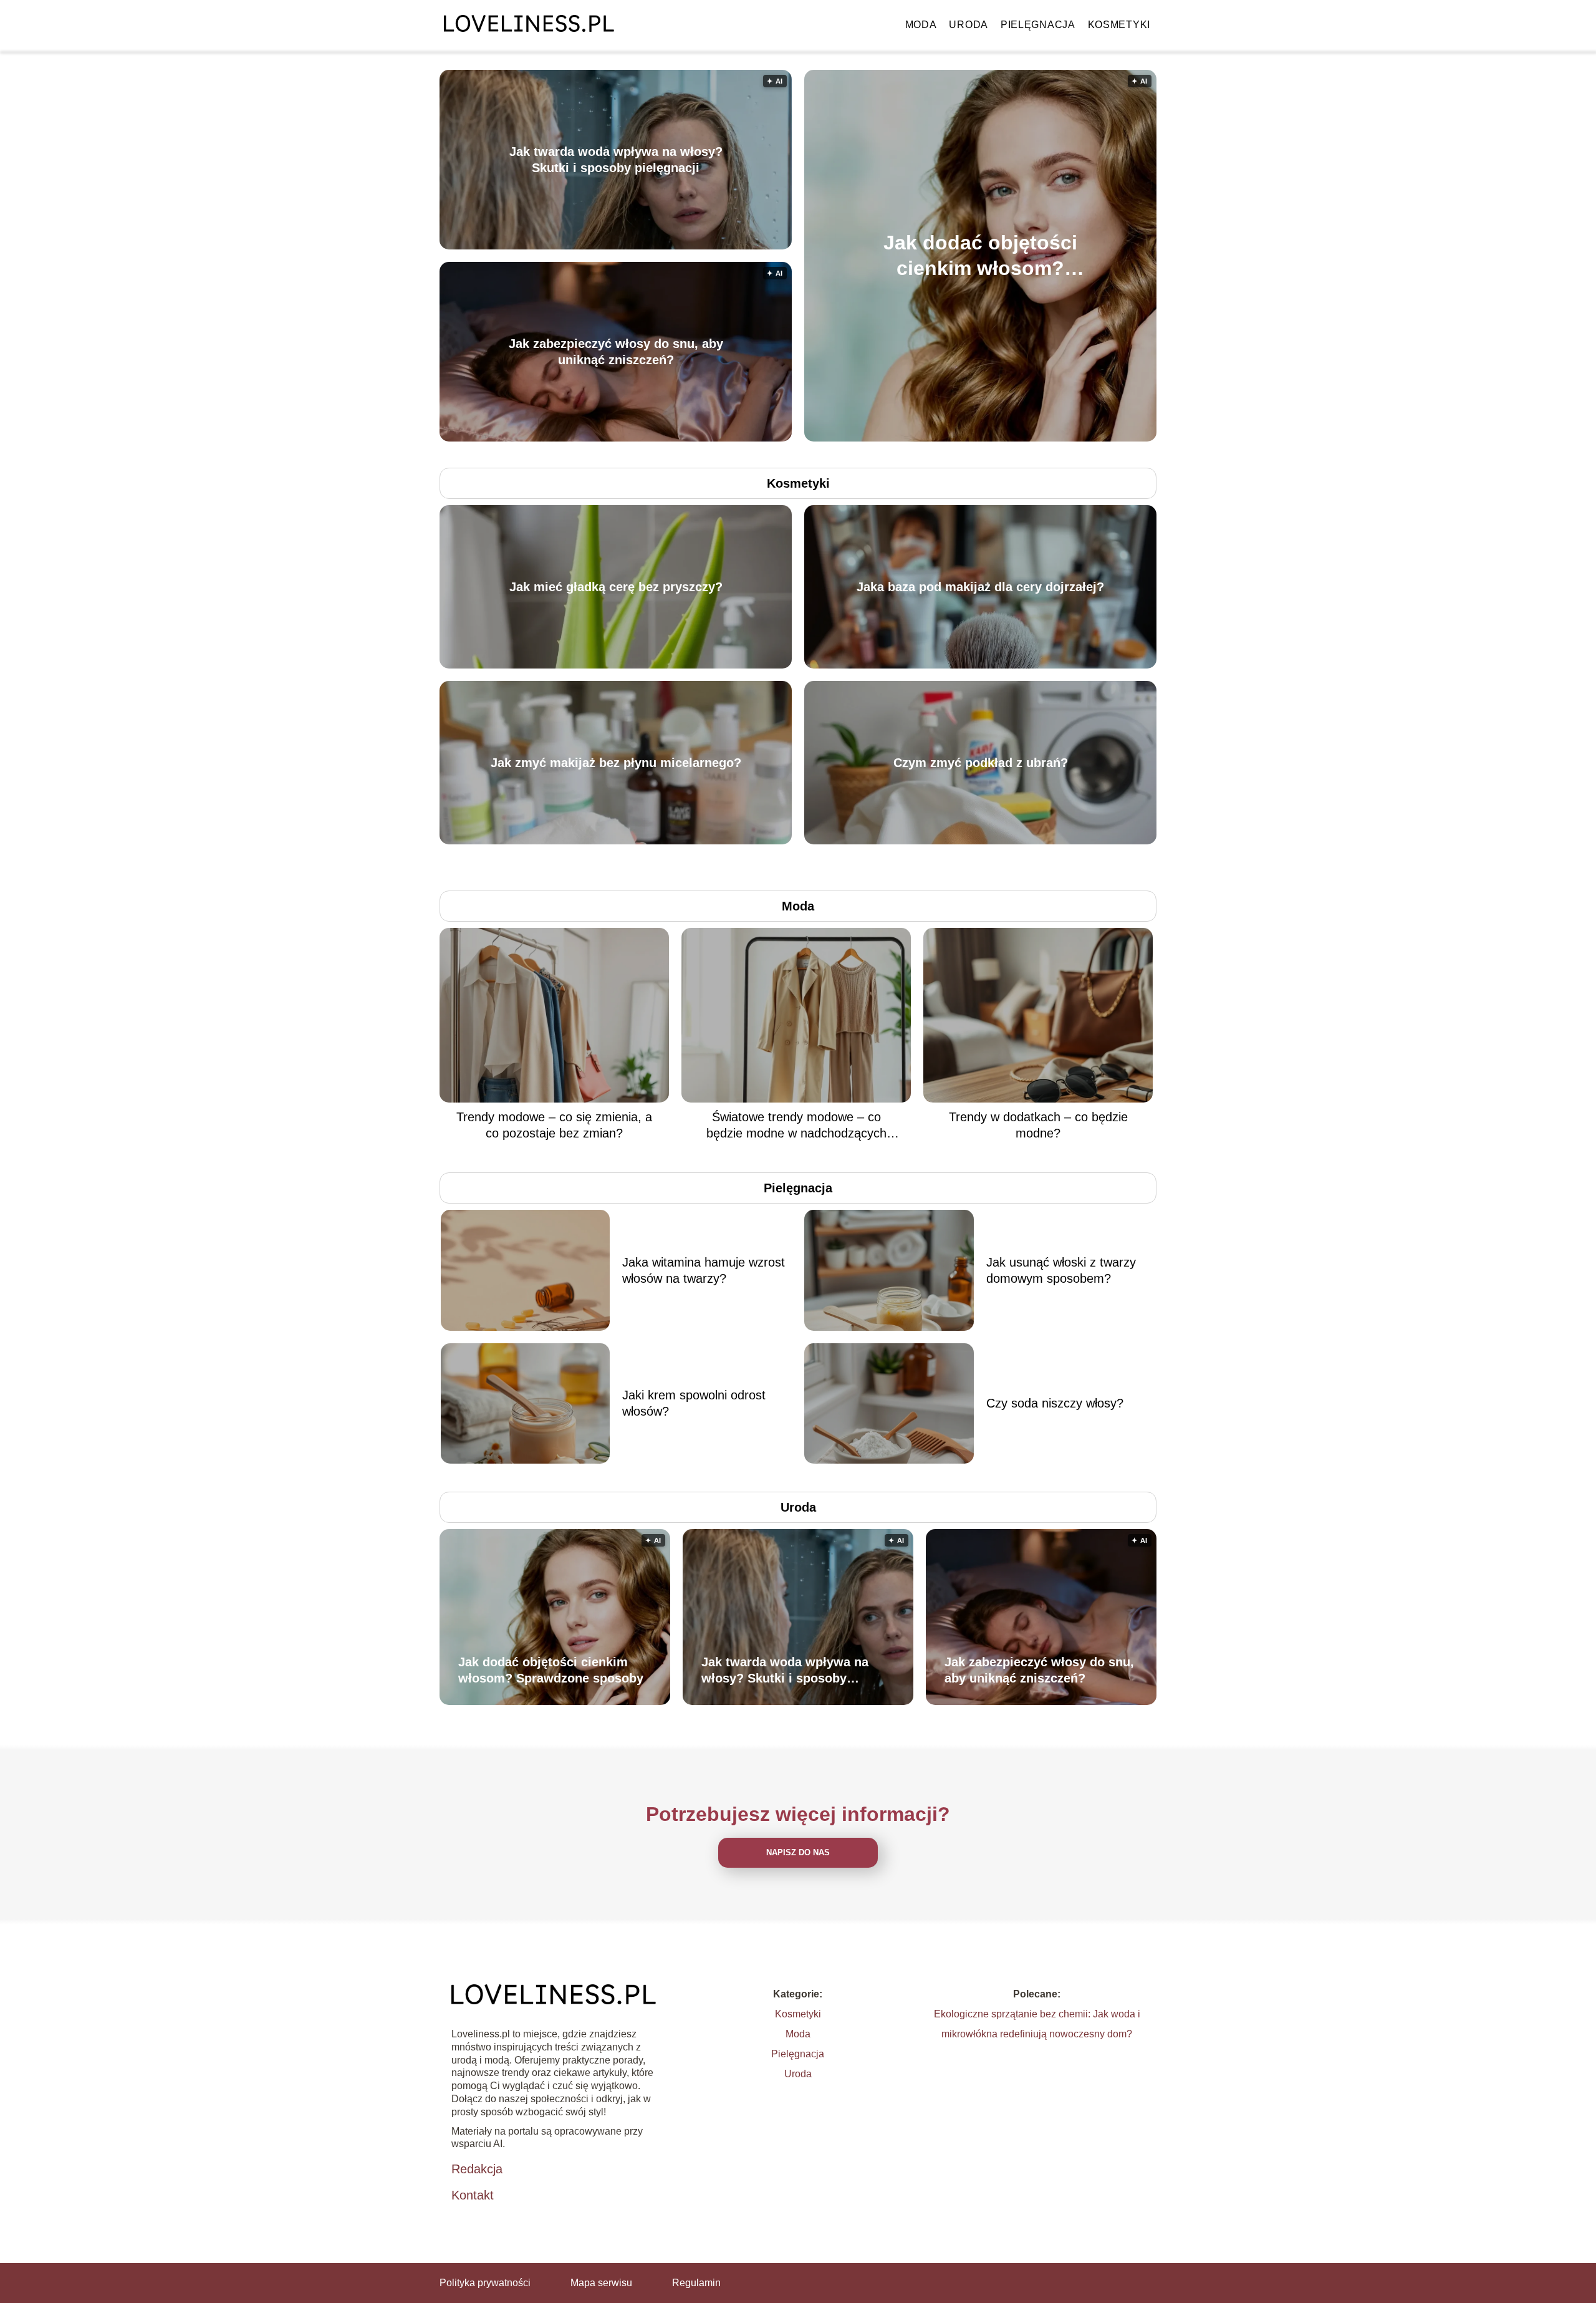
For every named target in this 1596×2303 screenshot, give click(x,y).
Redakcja (477, 2169)
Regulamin (696, 2283)
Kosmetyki (1119, 25)
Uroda (969, 25)
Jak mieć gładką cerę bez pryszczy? (616, 587)
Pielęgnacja (1038, 25)
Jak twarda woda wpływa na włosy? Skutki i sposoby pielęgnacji (616, 160)
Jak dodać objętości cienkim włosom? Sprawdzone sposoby (980, 256)
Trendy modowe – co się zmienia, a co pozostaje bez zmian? (554, 1125)
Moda (921, 25)
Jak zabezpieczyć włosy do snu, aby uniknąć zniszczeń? (616, 352)
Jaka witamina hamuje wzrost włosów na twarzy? (704, 1270)
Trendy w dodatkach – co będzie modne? (1038, 1125)
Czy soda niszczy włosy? (1055, 1403)
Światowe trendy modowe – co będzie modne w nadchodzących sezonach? (796, 1126)
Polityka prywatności (485, 2283)
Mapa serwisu (601, 2283)
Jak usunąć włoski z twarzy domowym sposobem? (1061, 1270)
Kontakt (473, 2195)
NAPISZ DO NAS (798, 1852)
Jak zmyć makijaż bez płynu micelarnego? (616, 763)
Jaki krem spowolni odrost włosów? (694, 1403)
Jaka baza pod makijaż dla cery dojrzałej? (980, 587)
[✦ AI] (1052, 438)
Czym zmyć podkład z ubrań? (981, 763)
